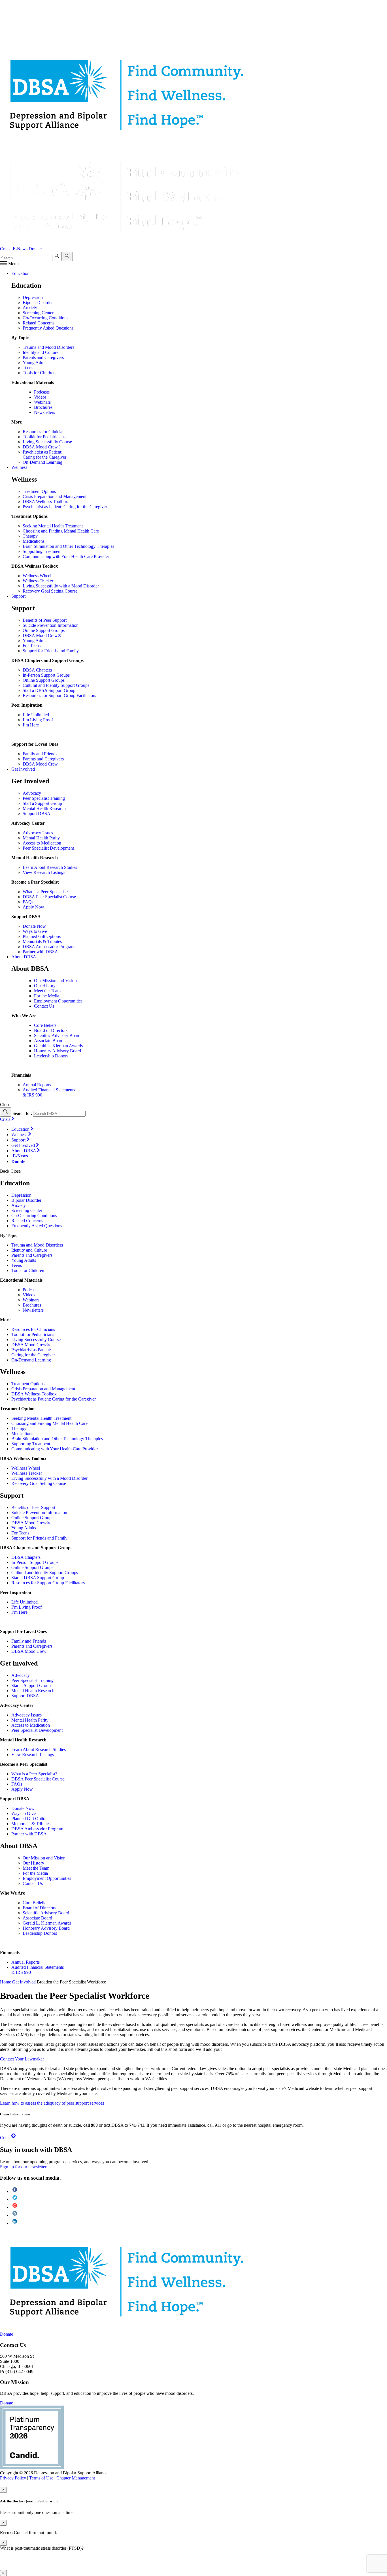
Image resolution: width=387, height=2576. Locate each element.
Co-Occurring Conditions (45, 318)
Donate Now (34, 926)
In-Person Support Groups (46, 675)
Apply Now (33, 907)
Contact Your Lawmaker (22, 2059)
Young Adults (35, 363)
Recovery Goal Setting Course (50, 591)
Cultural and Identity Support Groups (56, 685)
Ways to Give (35, 931)
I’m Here (31, 725)
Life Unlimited (36, 715)
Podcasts (42, 392)
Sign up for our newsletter (23, 2167)
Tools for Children (39, 373)
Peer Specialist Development (48, 848)
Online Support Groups (44, 630)
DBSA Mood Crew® (42, 447)
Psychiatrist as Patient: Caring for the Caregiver (44, 455)
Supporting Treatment (42, 551)
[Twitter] (15, 2199)
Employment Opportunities (58, 1001)
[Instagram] (15, 2215)
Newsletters (44, 412)
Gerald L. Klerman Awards (58, 1046)
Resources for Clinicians (44, 432)
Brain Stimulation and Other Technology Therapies (68, 546)
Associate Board (49, 1041)
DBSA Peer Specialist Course (49, 897)
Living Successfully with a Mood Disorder (61, 586)
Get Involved (24, 1982)
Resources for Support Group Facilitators (59, 695)
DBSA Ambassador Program (49, 947)
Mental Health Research (44, 808)
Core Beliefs (45, 1025)
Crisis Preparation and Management (55, 496)
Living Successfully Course (47, 442)
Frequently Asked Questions (48, 328)
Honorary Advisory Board (58, 1051)
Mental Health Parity (41, 838)
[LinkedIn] (15, 2223)
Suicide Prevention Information (51, 625)
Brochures (43, 407)
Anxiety (30, 308)
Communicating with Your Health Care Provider (66, 556)
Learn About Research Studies (50, 867)
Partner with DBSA (40, 952)
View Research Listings (44, 872)
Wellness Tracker (38, 581)
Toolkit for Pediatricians (44, 437)
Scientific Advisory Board (57, 1035)
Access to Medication (42, 843)
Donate (35, 249)
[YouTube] (15, 2207)
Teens (28, 368)
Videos (40, 397)
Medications (34, 541)
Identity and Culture (41, 352)
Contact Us (44, 1006)
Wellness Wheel (37, 576)
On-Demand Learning (42, 462)
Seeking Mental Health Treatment (53, 526)
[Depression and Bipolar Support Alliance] (27, 2281)
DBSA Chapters (37, 670)
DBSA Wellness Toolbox (45, 502)
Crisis (5, 249)
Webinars (42, 402)
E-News (20, 249)
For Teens (32, 646)
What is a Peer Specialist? (46, 892)
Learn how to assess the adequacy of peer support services (52, 2103)
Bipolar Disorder (38, 303)
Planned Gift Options (42, 936)
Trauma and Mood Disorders (48, 347)
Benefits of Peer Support (45, 620)
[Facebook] (15, 2191)
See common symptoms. (163, 2563)
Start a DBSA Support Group (49, 690)
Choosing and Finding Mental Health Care (61, 531)
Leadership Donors (51, 1056)
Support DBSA (37, 814)
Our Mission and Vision (55, 981)
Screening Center (38, 313)
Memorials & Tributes (42, 941)
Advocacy (32, 793)
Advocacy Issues (38, 833)
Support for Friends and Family (51, 651)
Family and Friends (40, 754)
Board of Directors (51, 1030)
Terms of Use (41, 2478)
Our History (45, 986)
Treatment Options (39, 491)
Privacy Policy (13, 2478)
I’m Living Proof (38, 720)
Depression (33, 297)
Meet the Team (47, 991)
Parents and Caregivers (43, 357)
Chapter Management (76, 2478)
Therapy (30, 536)
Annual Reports (37, 1085)
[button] (9, 264)
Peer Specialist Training (44, 798)
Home (6, 1982)
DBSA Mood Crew (40, 764)
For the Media (47, 996)
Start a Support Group (42, 803)
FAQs (28, 902)
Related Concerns (39, 323)
